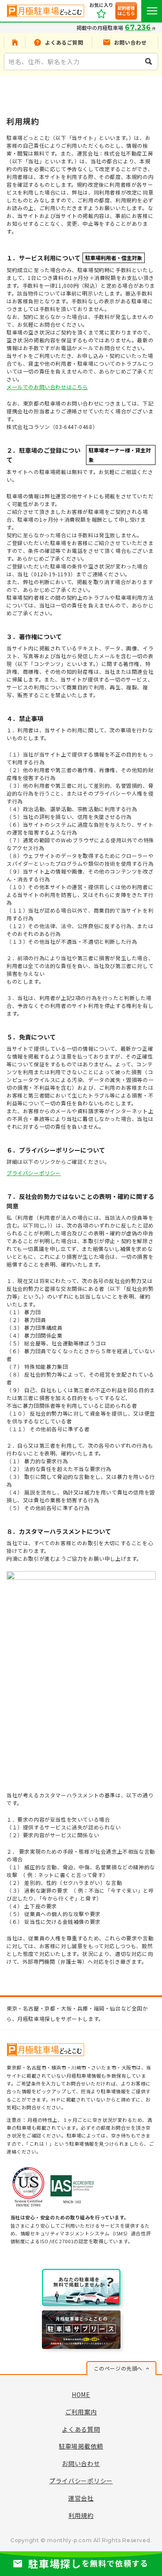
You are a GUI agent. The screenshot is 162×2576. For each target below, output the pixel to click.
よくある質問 (81, 2429)
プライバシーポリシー (34, 1173)
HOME (81, 2394)
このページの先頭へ (118, 2368)
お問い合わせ (81, 2463)
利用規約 (81, 2515)
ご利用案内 (81, 2412)
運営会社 (81, 2498)
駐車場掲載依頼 (81, 2446)
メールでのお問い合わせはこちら (47, 387)
